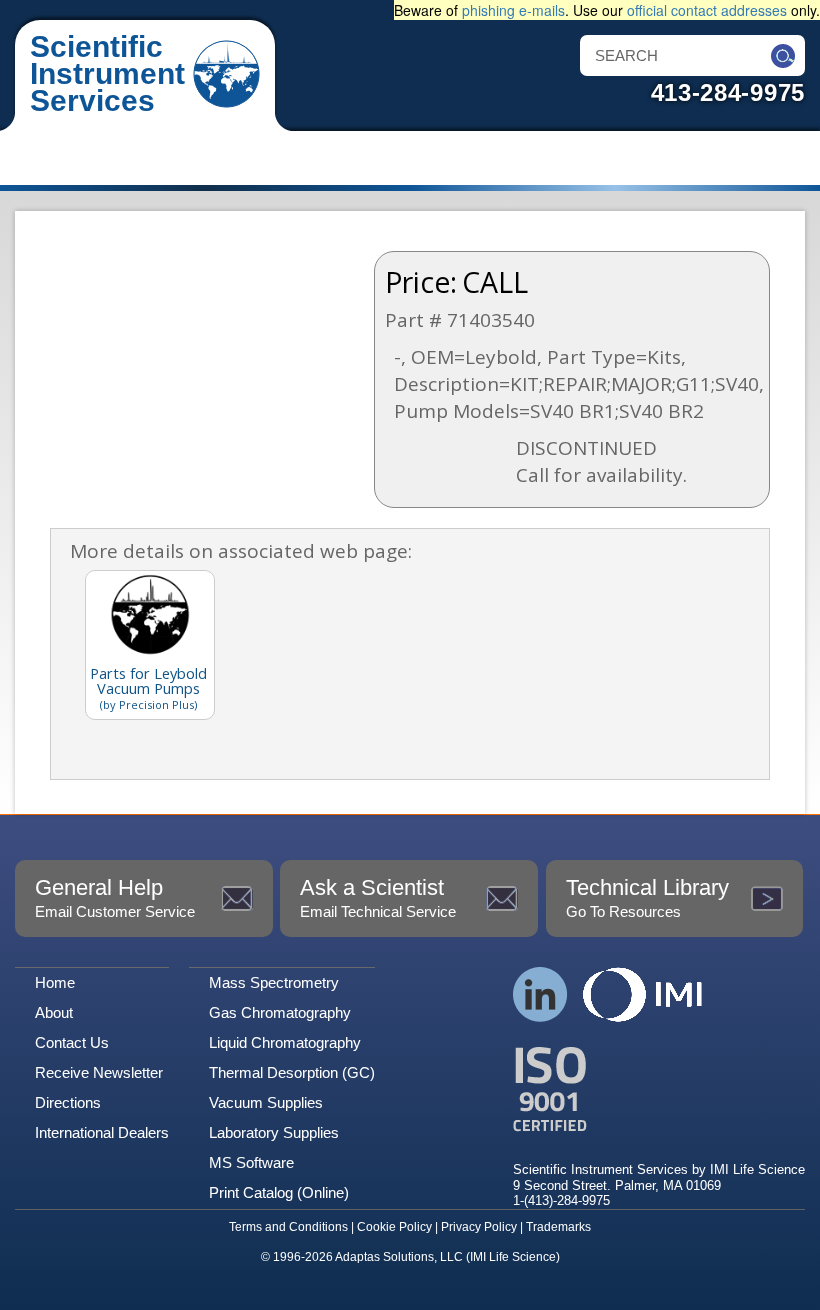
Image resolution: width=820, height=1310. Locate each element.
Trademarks (558, 1227)
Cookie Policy (394, 1227)
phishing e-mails (513, 10)
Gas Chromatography (280, 1012)
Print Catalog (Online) (279, 1192)
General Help (115, 897)
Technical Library (647, 897)
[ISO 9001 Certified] (659, 1089)
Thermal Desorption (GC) (292, 1072)
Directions (68, 1102)
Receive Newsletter (99, 1072)
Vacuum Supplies (266, 1102)
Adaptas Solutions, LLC (399, 1257)
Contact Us (72, 1042)
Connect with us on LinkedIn (540, 994)
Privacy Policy (479, 1227)
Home (55, 982)
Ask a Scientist (378, 897)
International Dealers (102, 1132)
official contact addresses (707, 10)
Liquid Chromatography (285, 1042)
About (54, 1012)
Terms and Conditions (288, 1227)
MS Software (251, 1162)
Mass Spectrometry (274, 982)
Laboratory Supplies (274, 1132)
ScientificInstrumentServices (107, 73)
